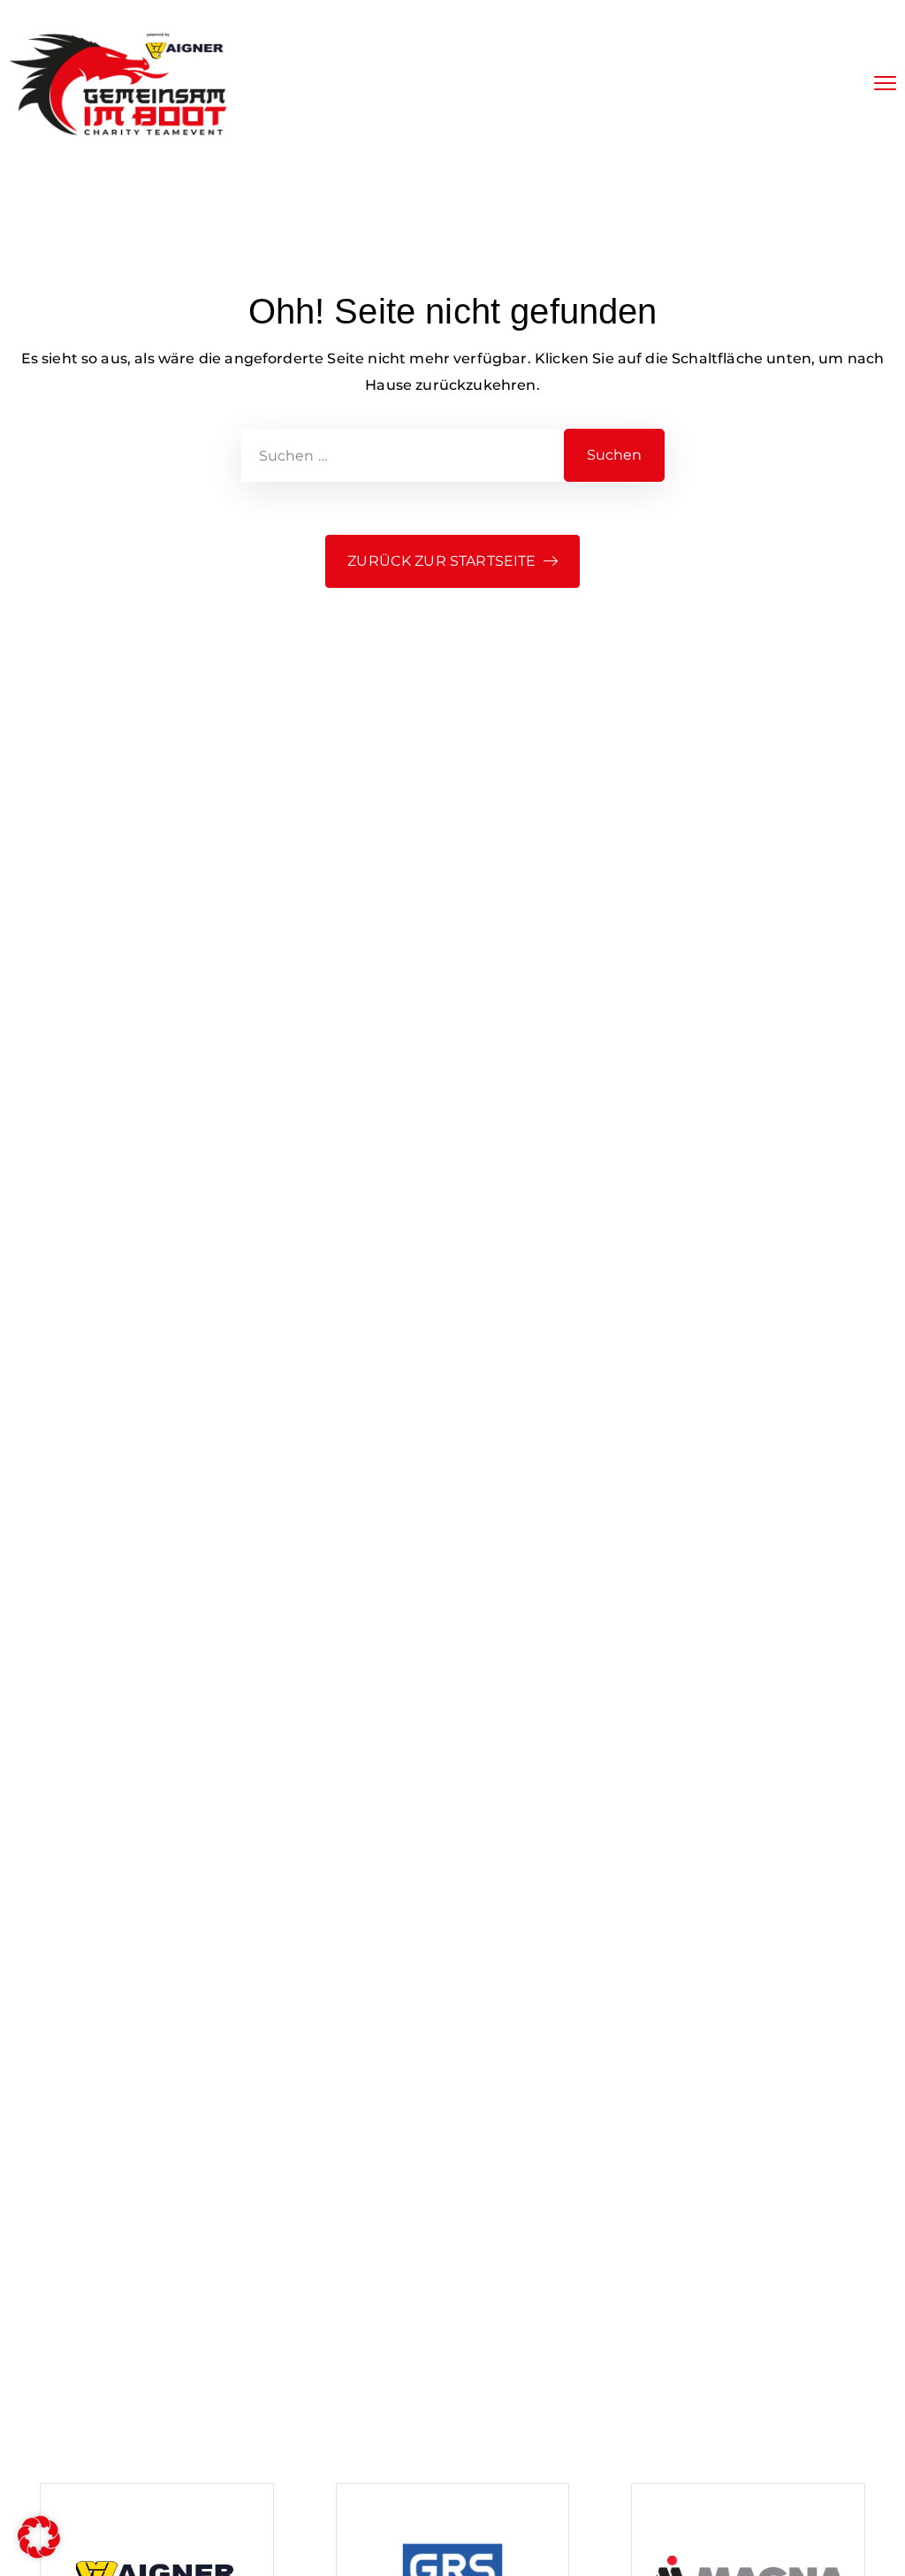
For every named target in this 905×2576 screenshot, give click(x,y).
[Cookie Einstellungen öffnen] (39, 2553)
